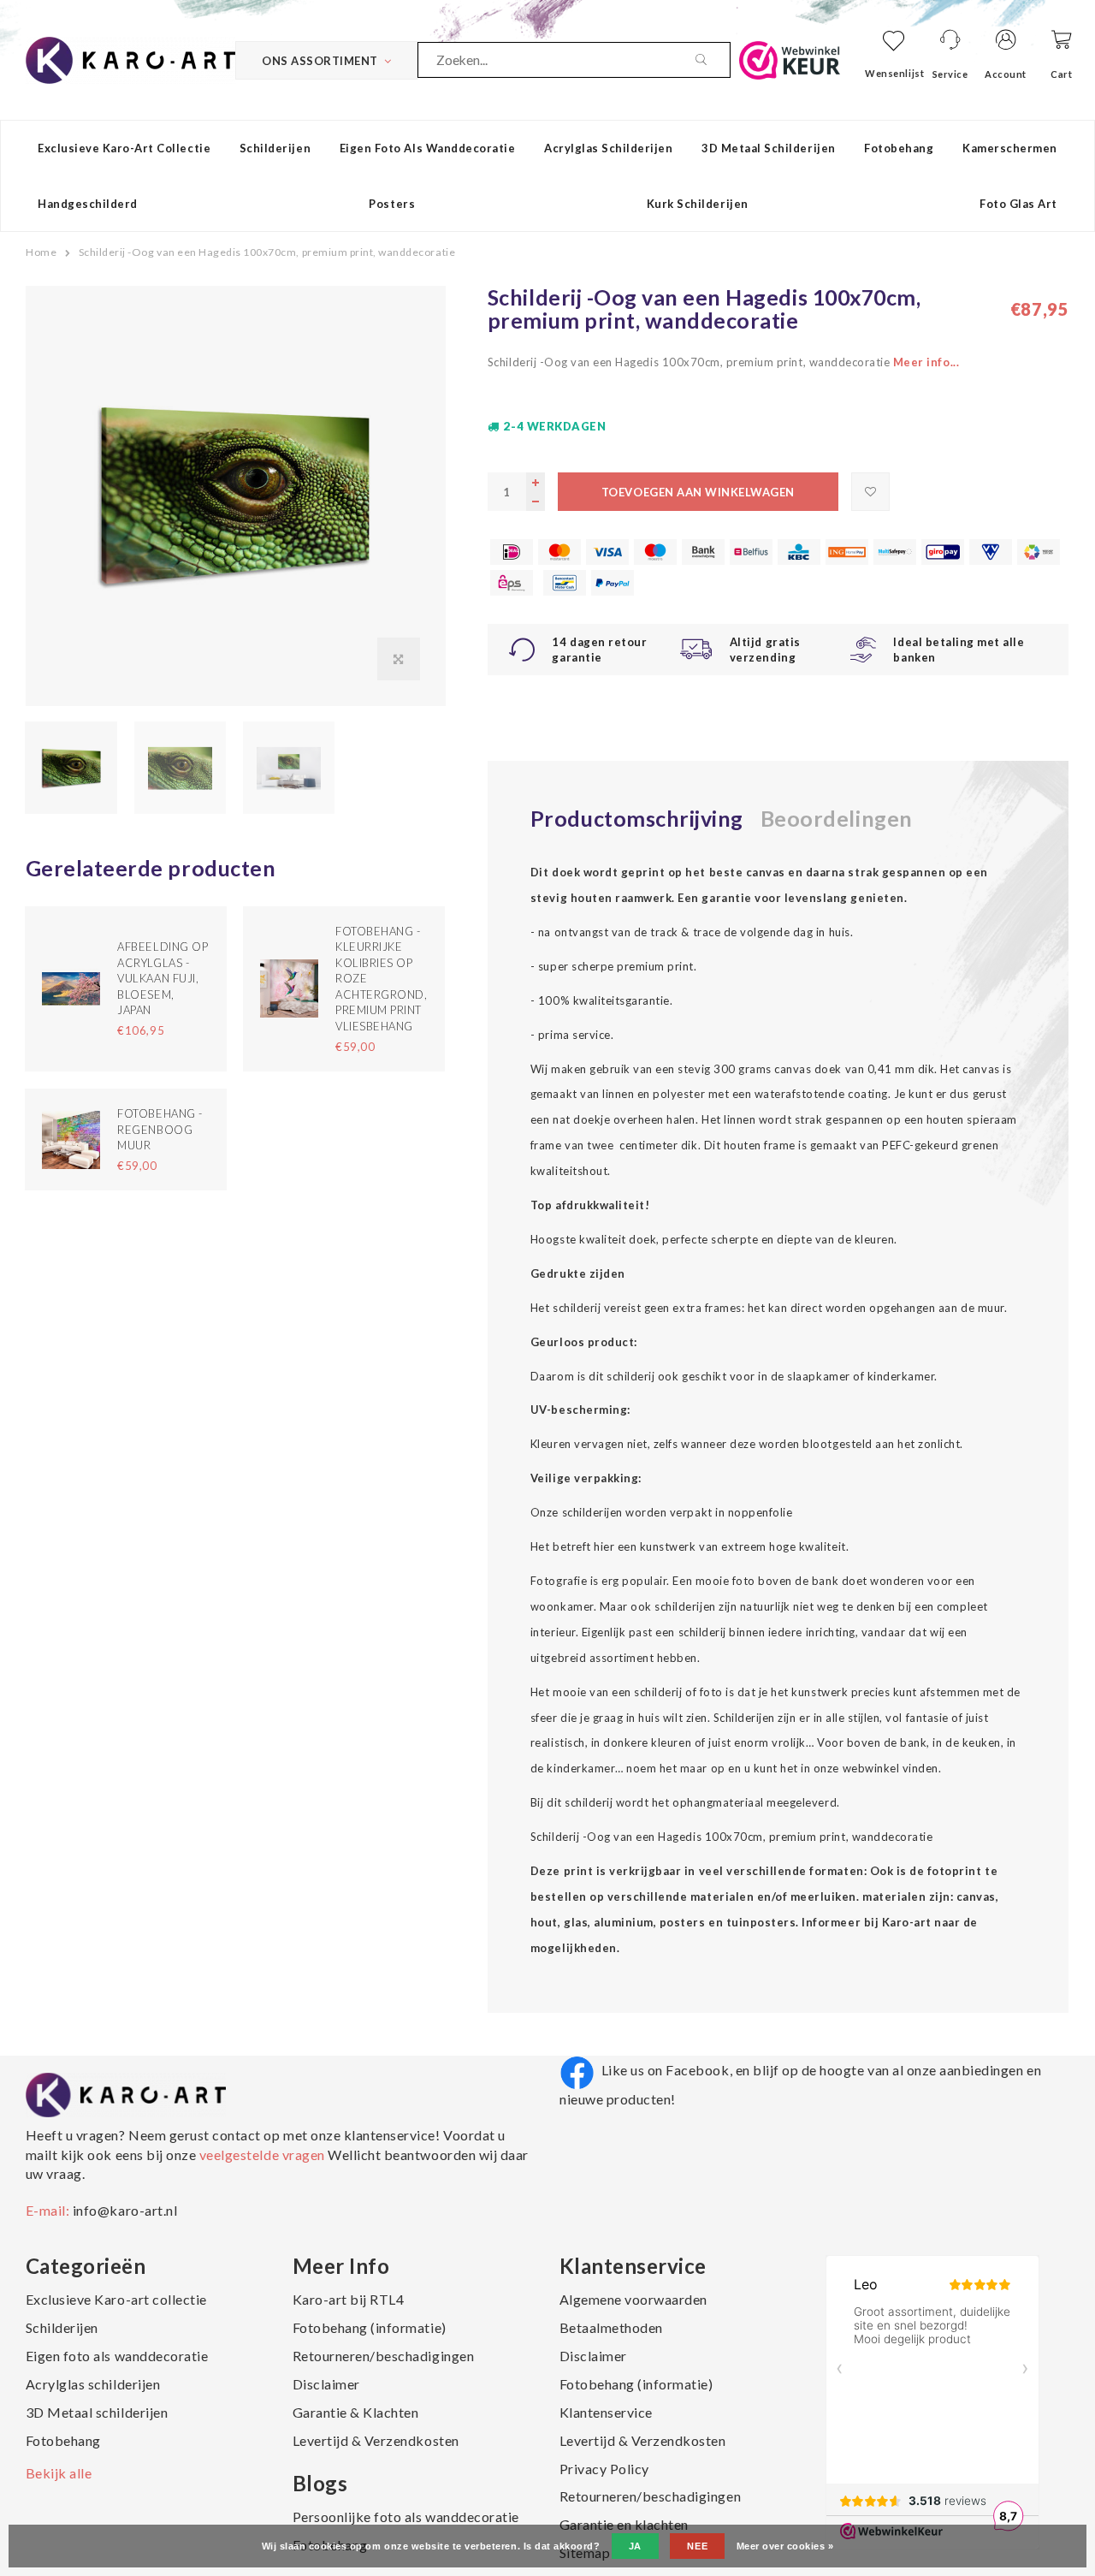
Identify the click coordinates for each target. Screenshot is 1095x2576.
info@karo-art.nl (125, 2210)
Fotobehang (899, 148)
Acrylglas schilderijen (608, 148)
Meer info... (926, 362)
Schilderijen (275, 148)
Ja (635, 2546)
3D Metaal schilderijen (768, 148)
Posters (392, 204)
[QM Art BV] (130, 58)
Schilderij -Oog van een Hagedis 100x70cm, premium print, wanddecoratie (267, 252)
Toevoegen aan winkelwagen (698, 492)
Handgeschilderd (88, 204)
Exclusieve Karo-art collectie (124, 148)
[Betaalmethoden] (512, 552)
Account (1006, 74)
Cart (1061, 74)
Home (41, 252)
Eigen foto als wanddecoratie (428, 148)
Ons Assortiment (320, 61)
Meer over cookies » (785, 2546)
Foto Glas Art (1018, 204)
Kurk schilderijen (698, 204)
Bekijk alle (59, 2473)
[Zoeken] (713, 60)
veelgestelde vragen (262, 2155)
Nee (697, 2546)
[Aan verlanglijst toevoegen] (870, 492)
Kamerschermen (1010, 148)
